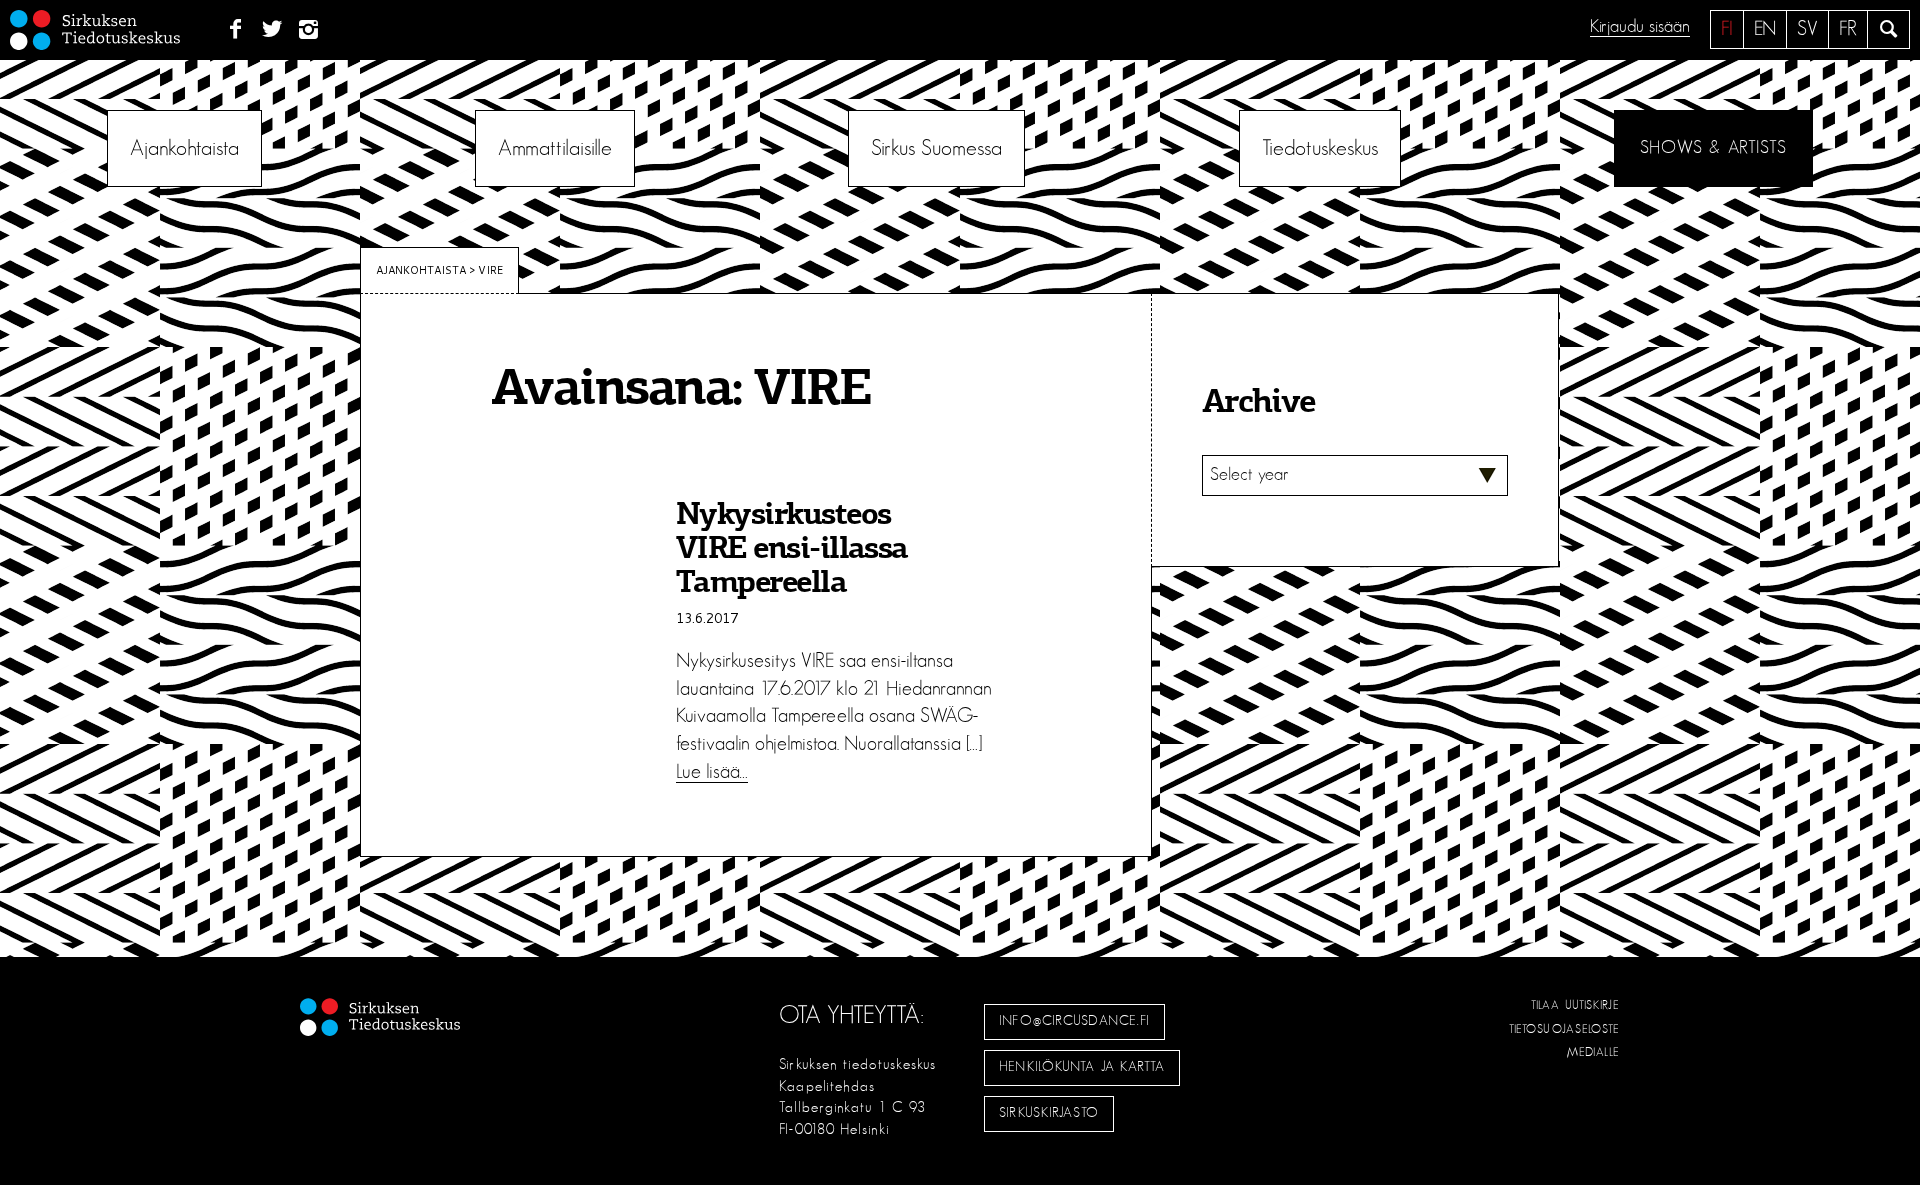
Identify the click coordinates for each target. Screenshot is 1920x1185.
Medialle (1594, 1052)
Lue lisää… (712, 772)
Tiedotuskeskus (1320, 148)
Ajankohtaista (184, 148)
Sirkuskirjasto (1049, 1113)
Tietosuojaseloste (1564, 1029)
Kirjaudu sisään (1640, 27)
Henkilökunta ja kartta (1082, 1067)
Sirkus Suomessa (936, 148)
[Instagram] (309, 30)
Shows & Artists (1713, 148)
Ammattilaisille (555, 148)
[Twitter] (272, 30)
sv (1807, 29)
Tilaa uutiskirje (1575, 1005)
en (1765, 29)
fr (1848, 29)
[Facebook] (235, 30)
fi (1727, 29)
